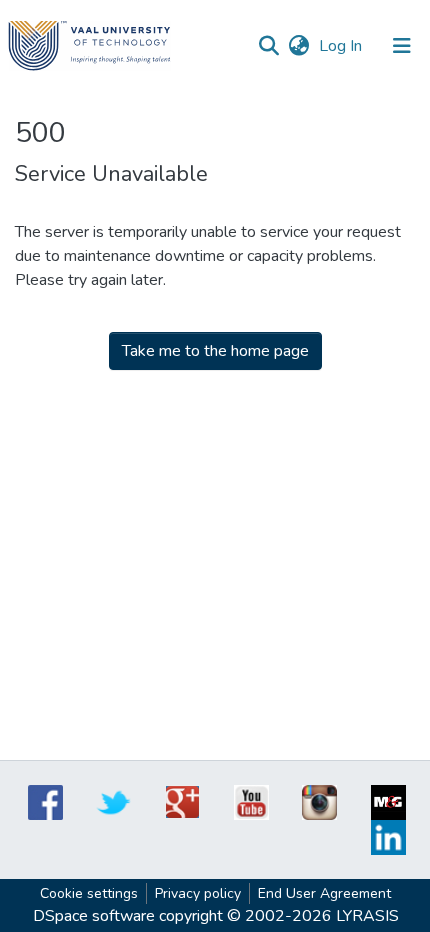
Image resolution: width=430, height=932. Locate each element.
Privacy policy (198, 893)
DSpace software (94, 916)
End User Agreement (324, 893)
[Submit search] (268, 46)
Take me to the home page (215, 351)
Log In (342, 46)
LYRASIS (367, 916)
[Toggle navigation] (402, 46)
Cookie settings (89, 893)
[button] (298, 46)
